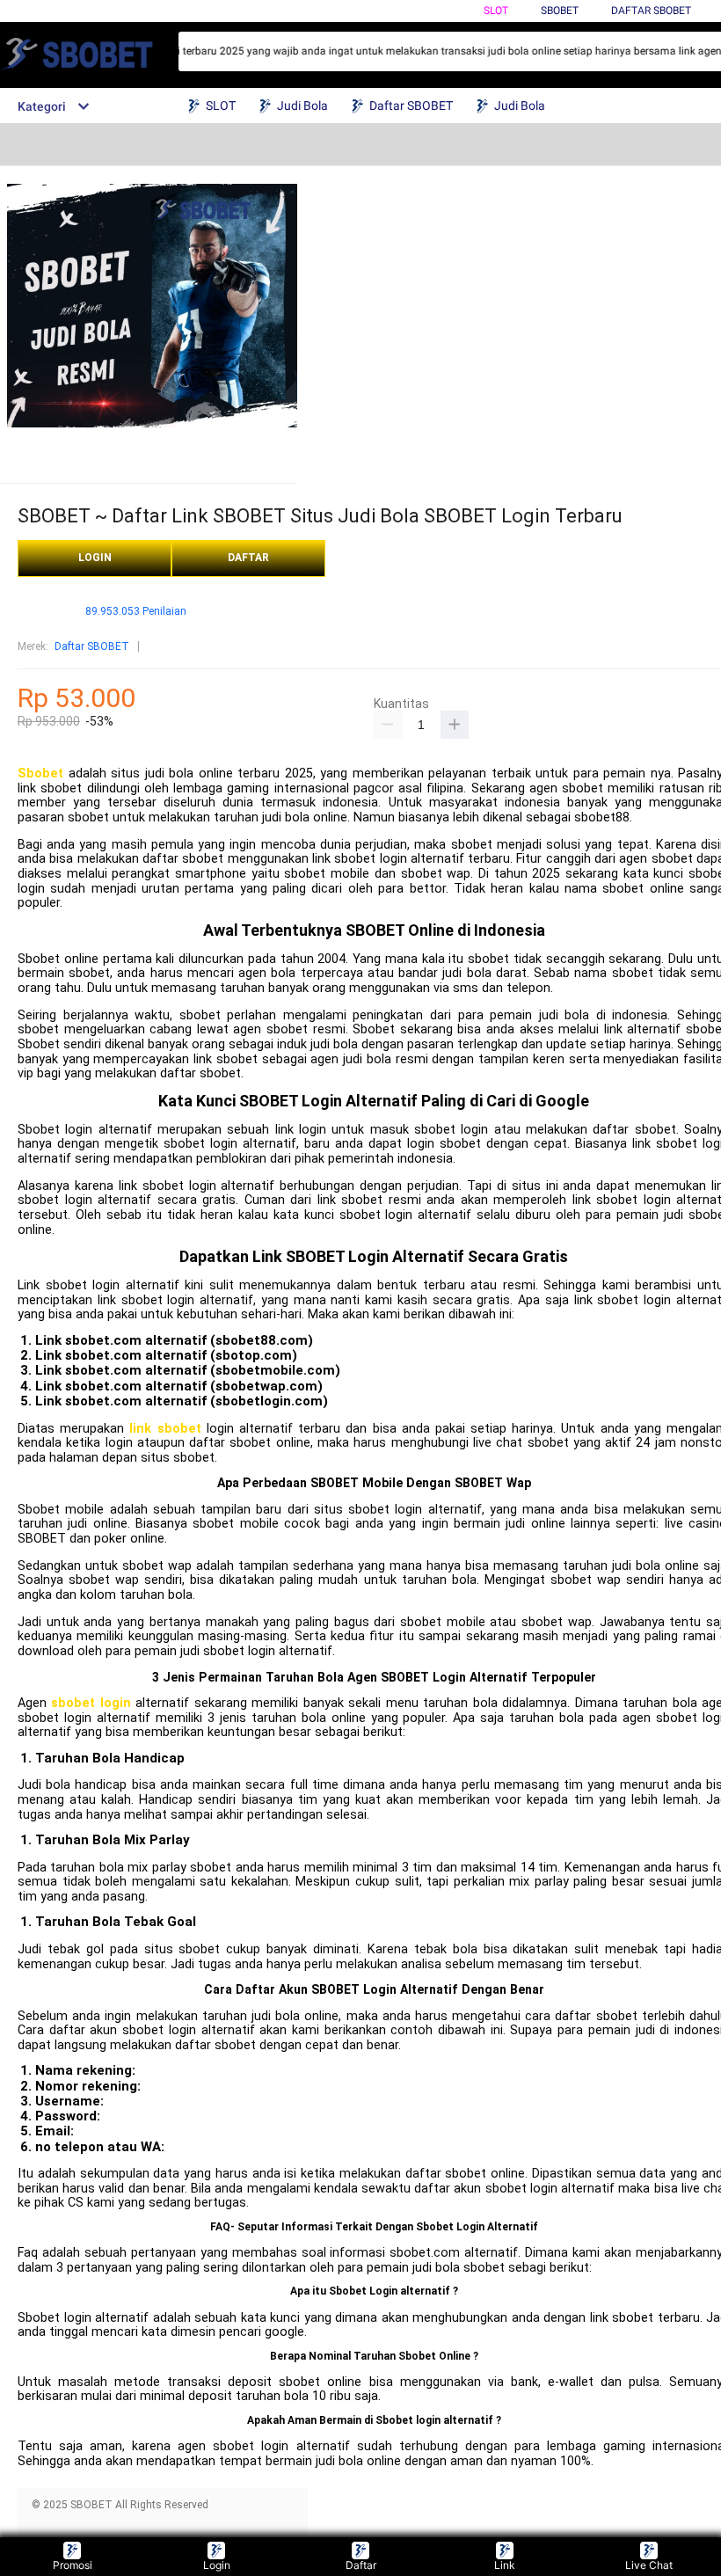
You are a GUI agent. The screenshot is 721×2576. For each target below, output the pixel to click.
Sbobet (40, 774)
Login (217, 2565)
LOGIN (95, 558)
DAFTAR (248, 558)
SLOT (496, 11)
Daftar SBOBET (651, 11)
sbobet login (91, 1703)
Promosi (73, 2565)
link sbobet (165, 1429)
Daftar (361, 2565)
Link (505, 2565)
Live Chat (649, 2565)
